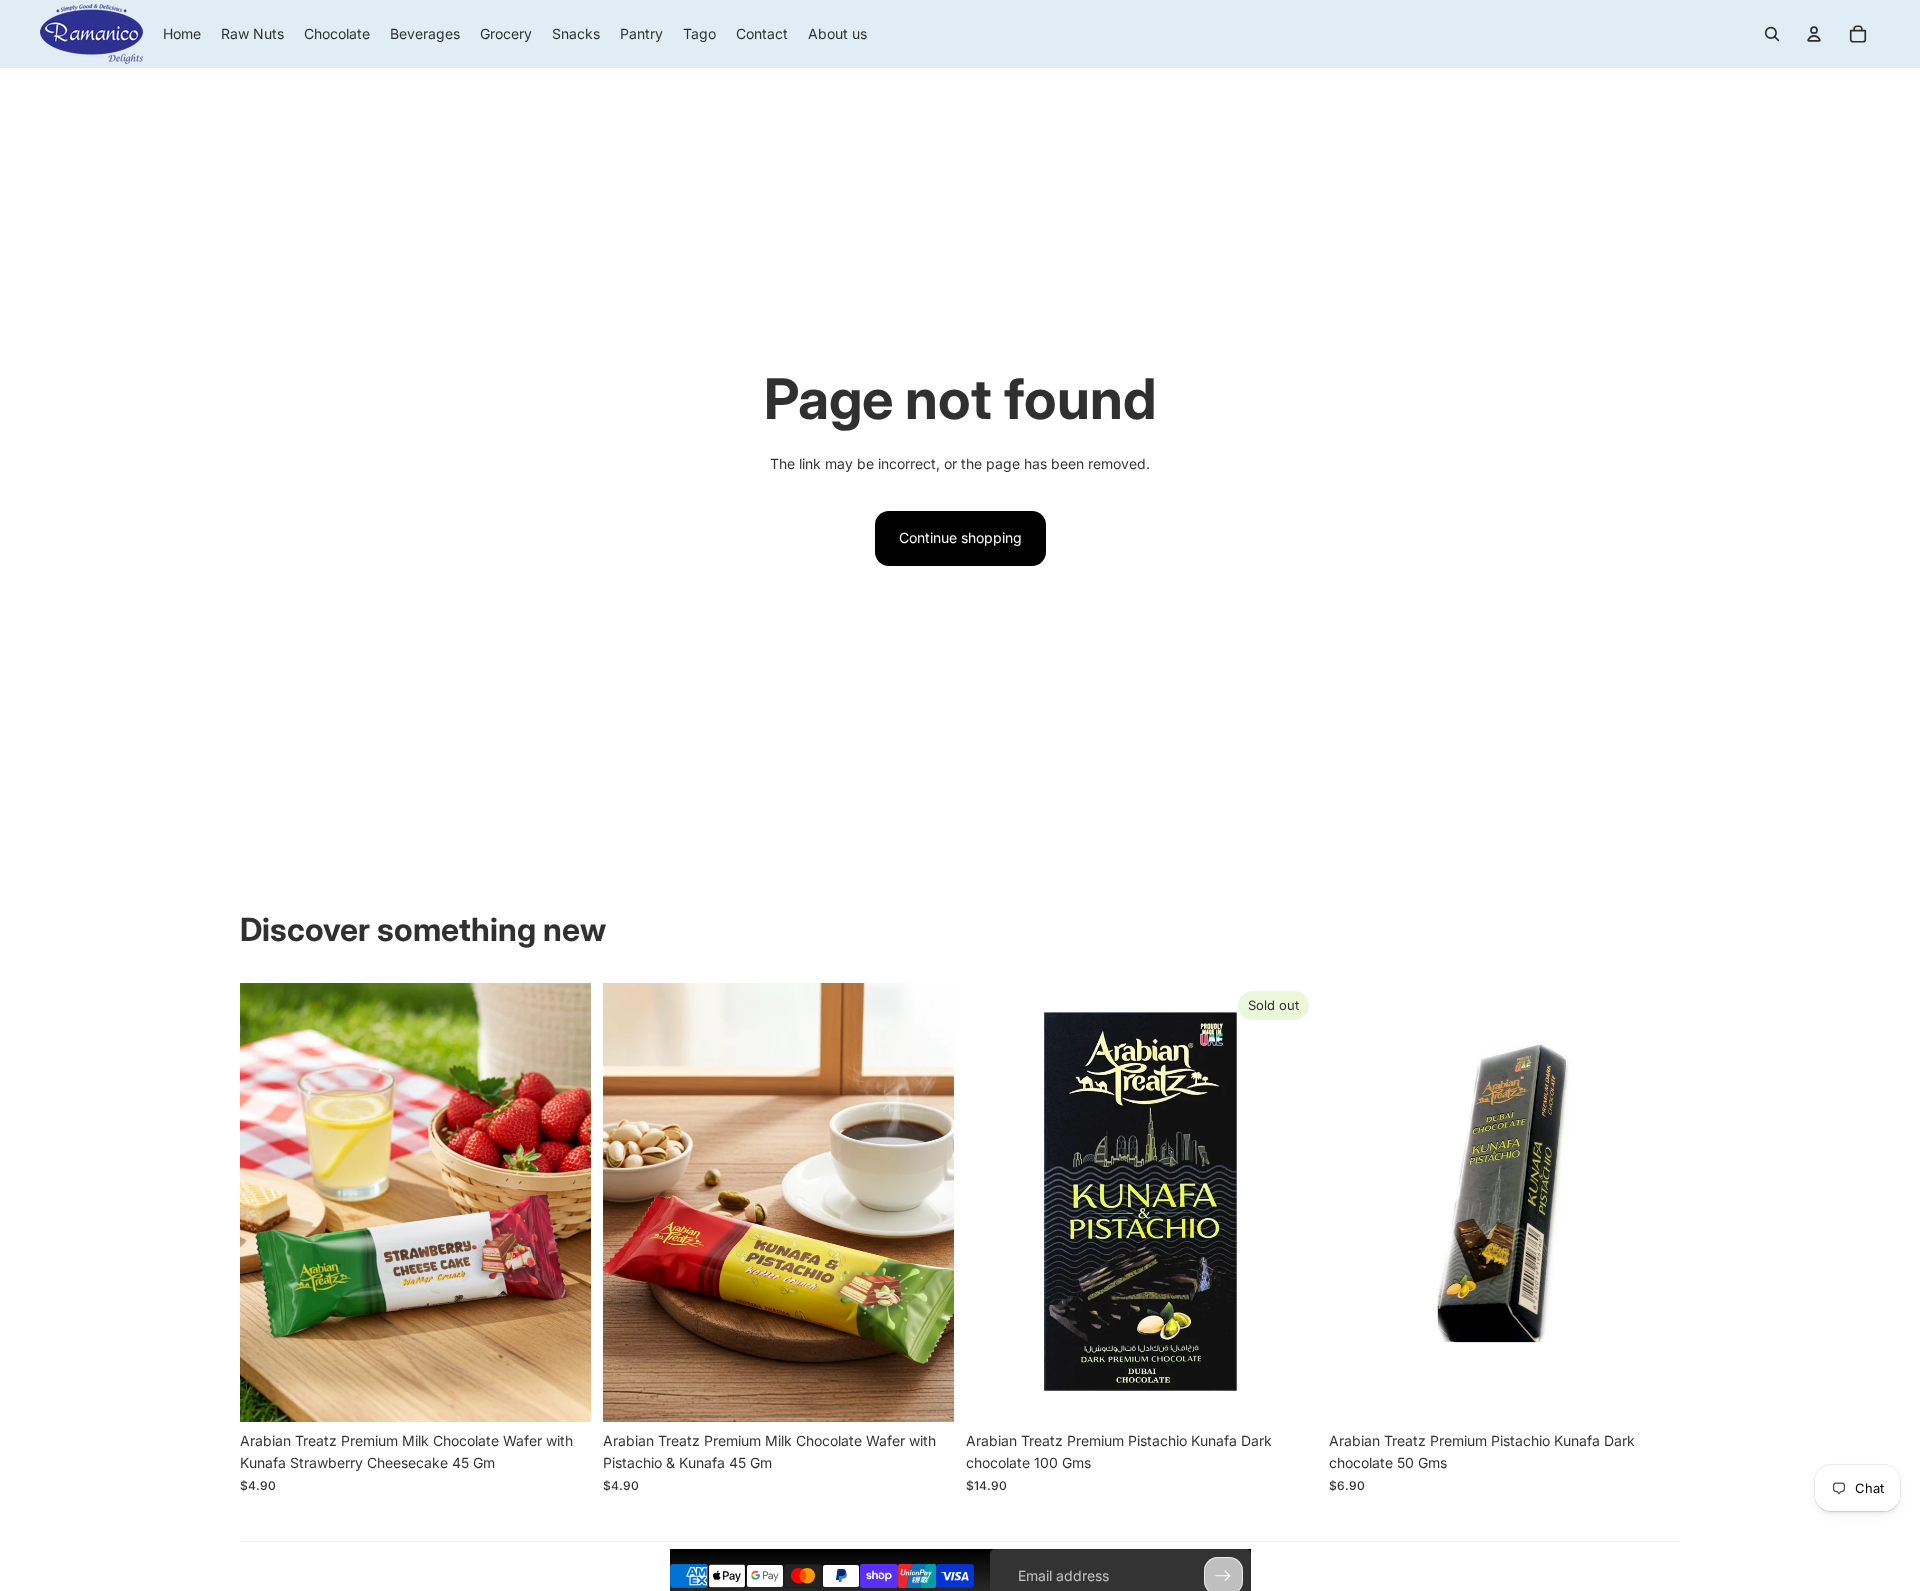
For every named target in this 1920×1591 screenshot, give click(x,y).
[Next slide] (561, 1202)
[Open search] (1772, 34)
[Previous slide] (270, 1202)
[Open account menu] (1814, 34)
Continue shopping (960, 537)
